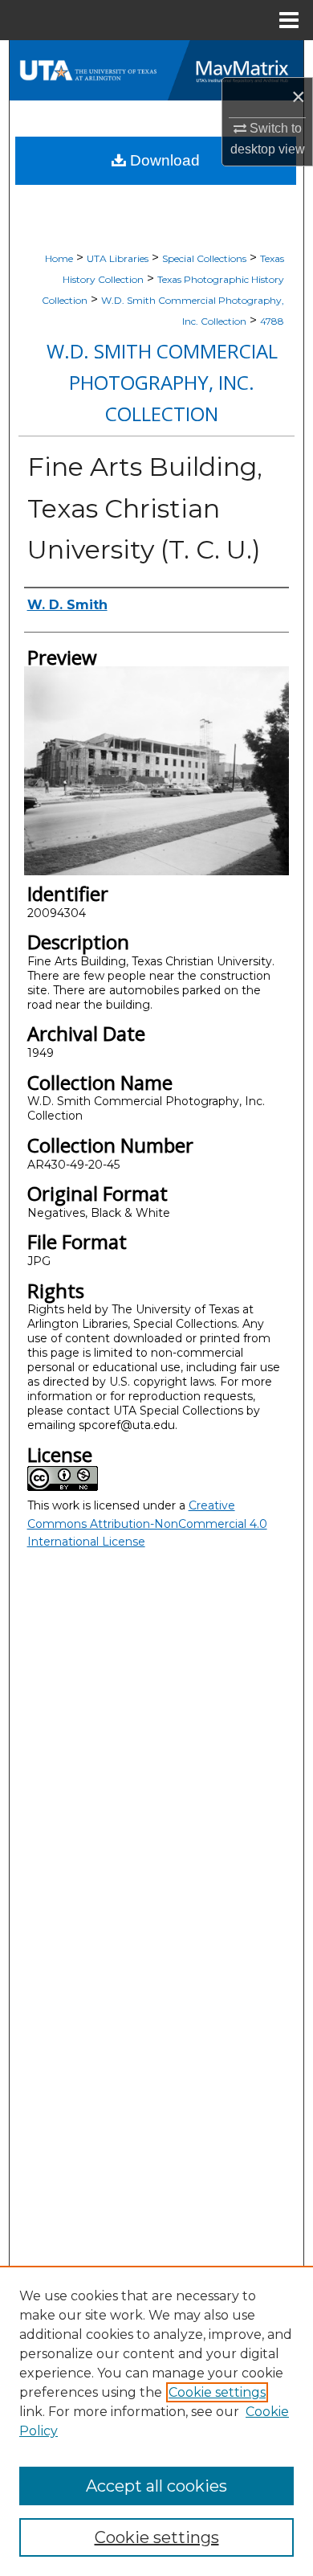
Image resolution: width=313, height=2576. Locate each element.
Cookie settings (217, 2392)
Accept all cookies (156, 2486)
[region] (156, 2421)
